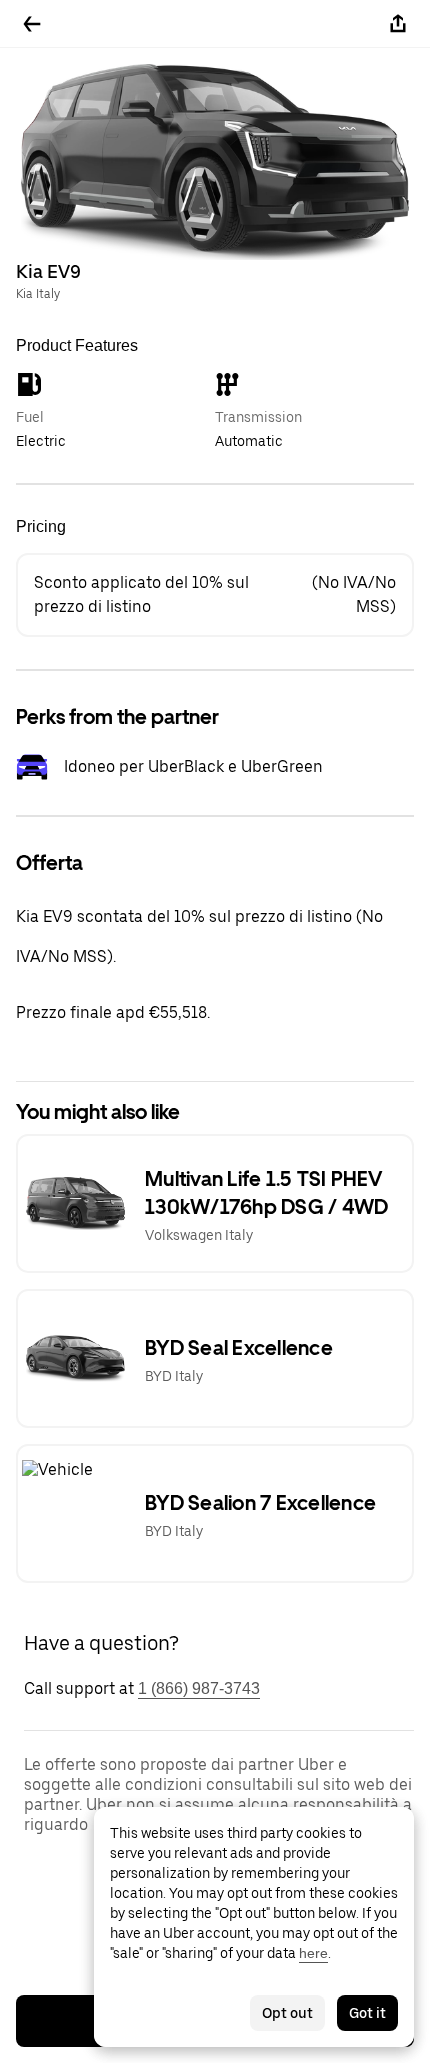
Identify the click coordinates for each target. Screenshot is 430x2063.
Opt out (287, 2013)
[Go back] (32, 24)
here (313, 1953)
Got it (367, 2013)
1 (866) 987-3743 (199, 1688)
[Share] (398, 24)
